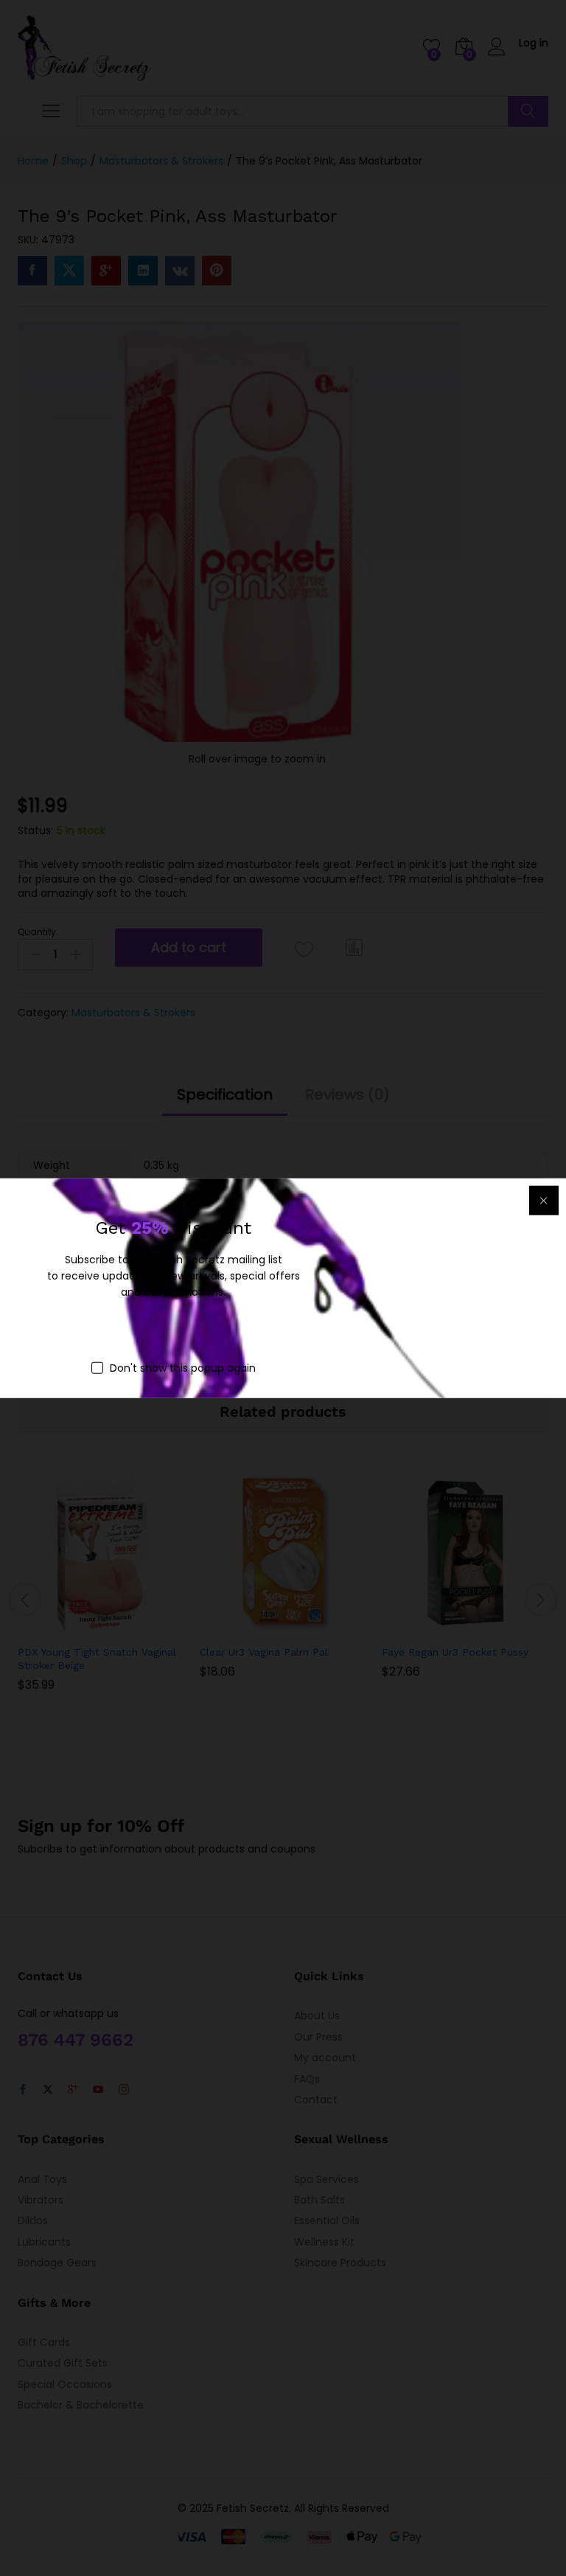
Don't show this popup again (183, 1367)
